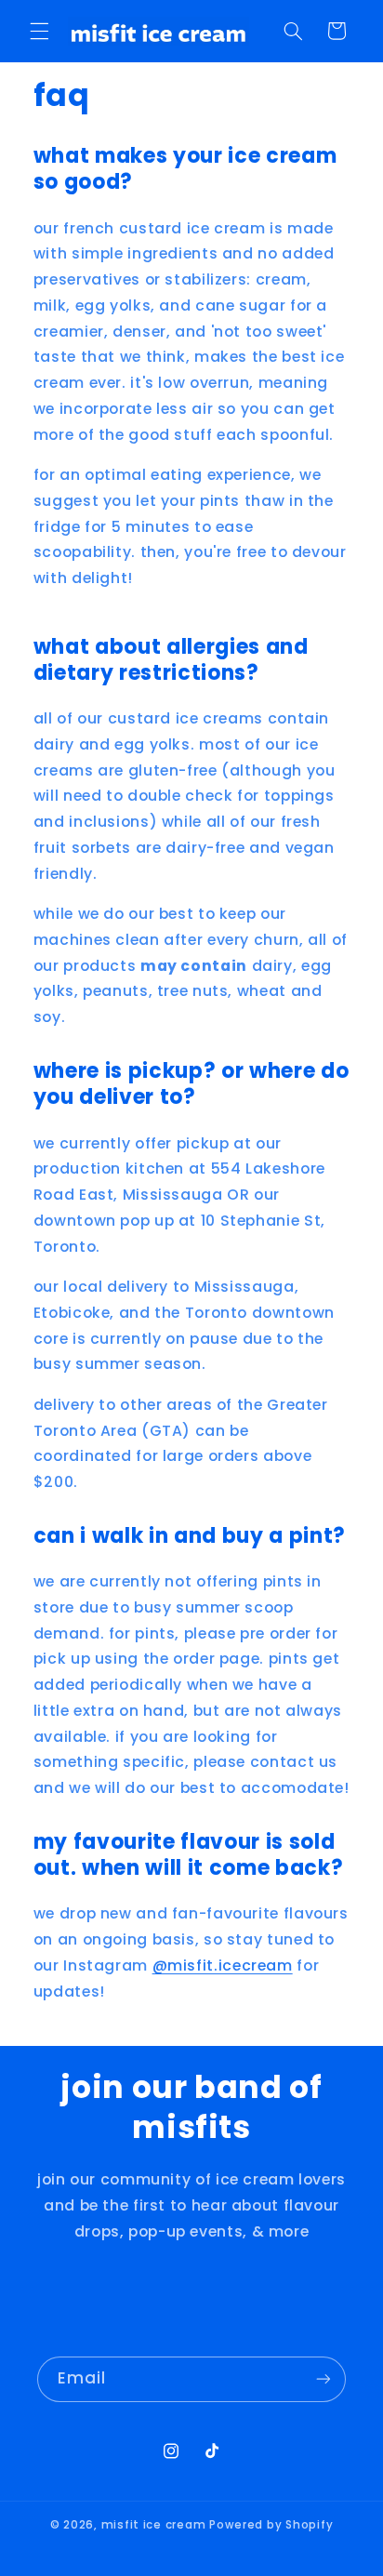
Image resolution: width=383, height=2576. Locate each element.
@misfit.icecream (223, 1965)
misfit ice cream (154, 2525)
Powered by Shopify (271, 2525)
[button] (39, 31)
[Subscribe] (324, 2379)
